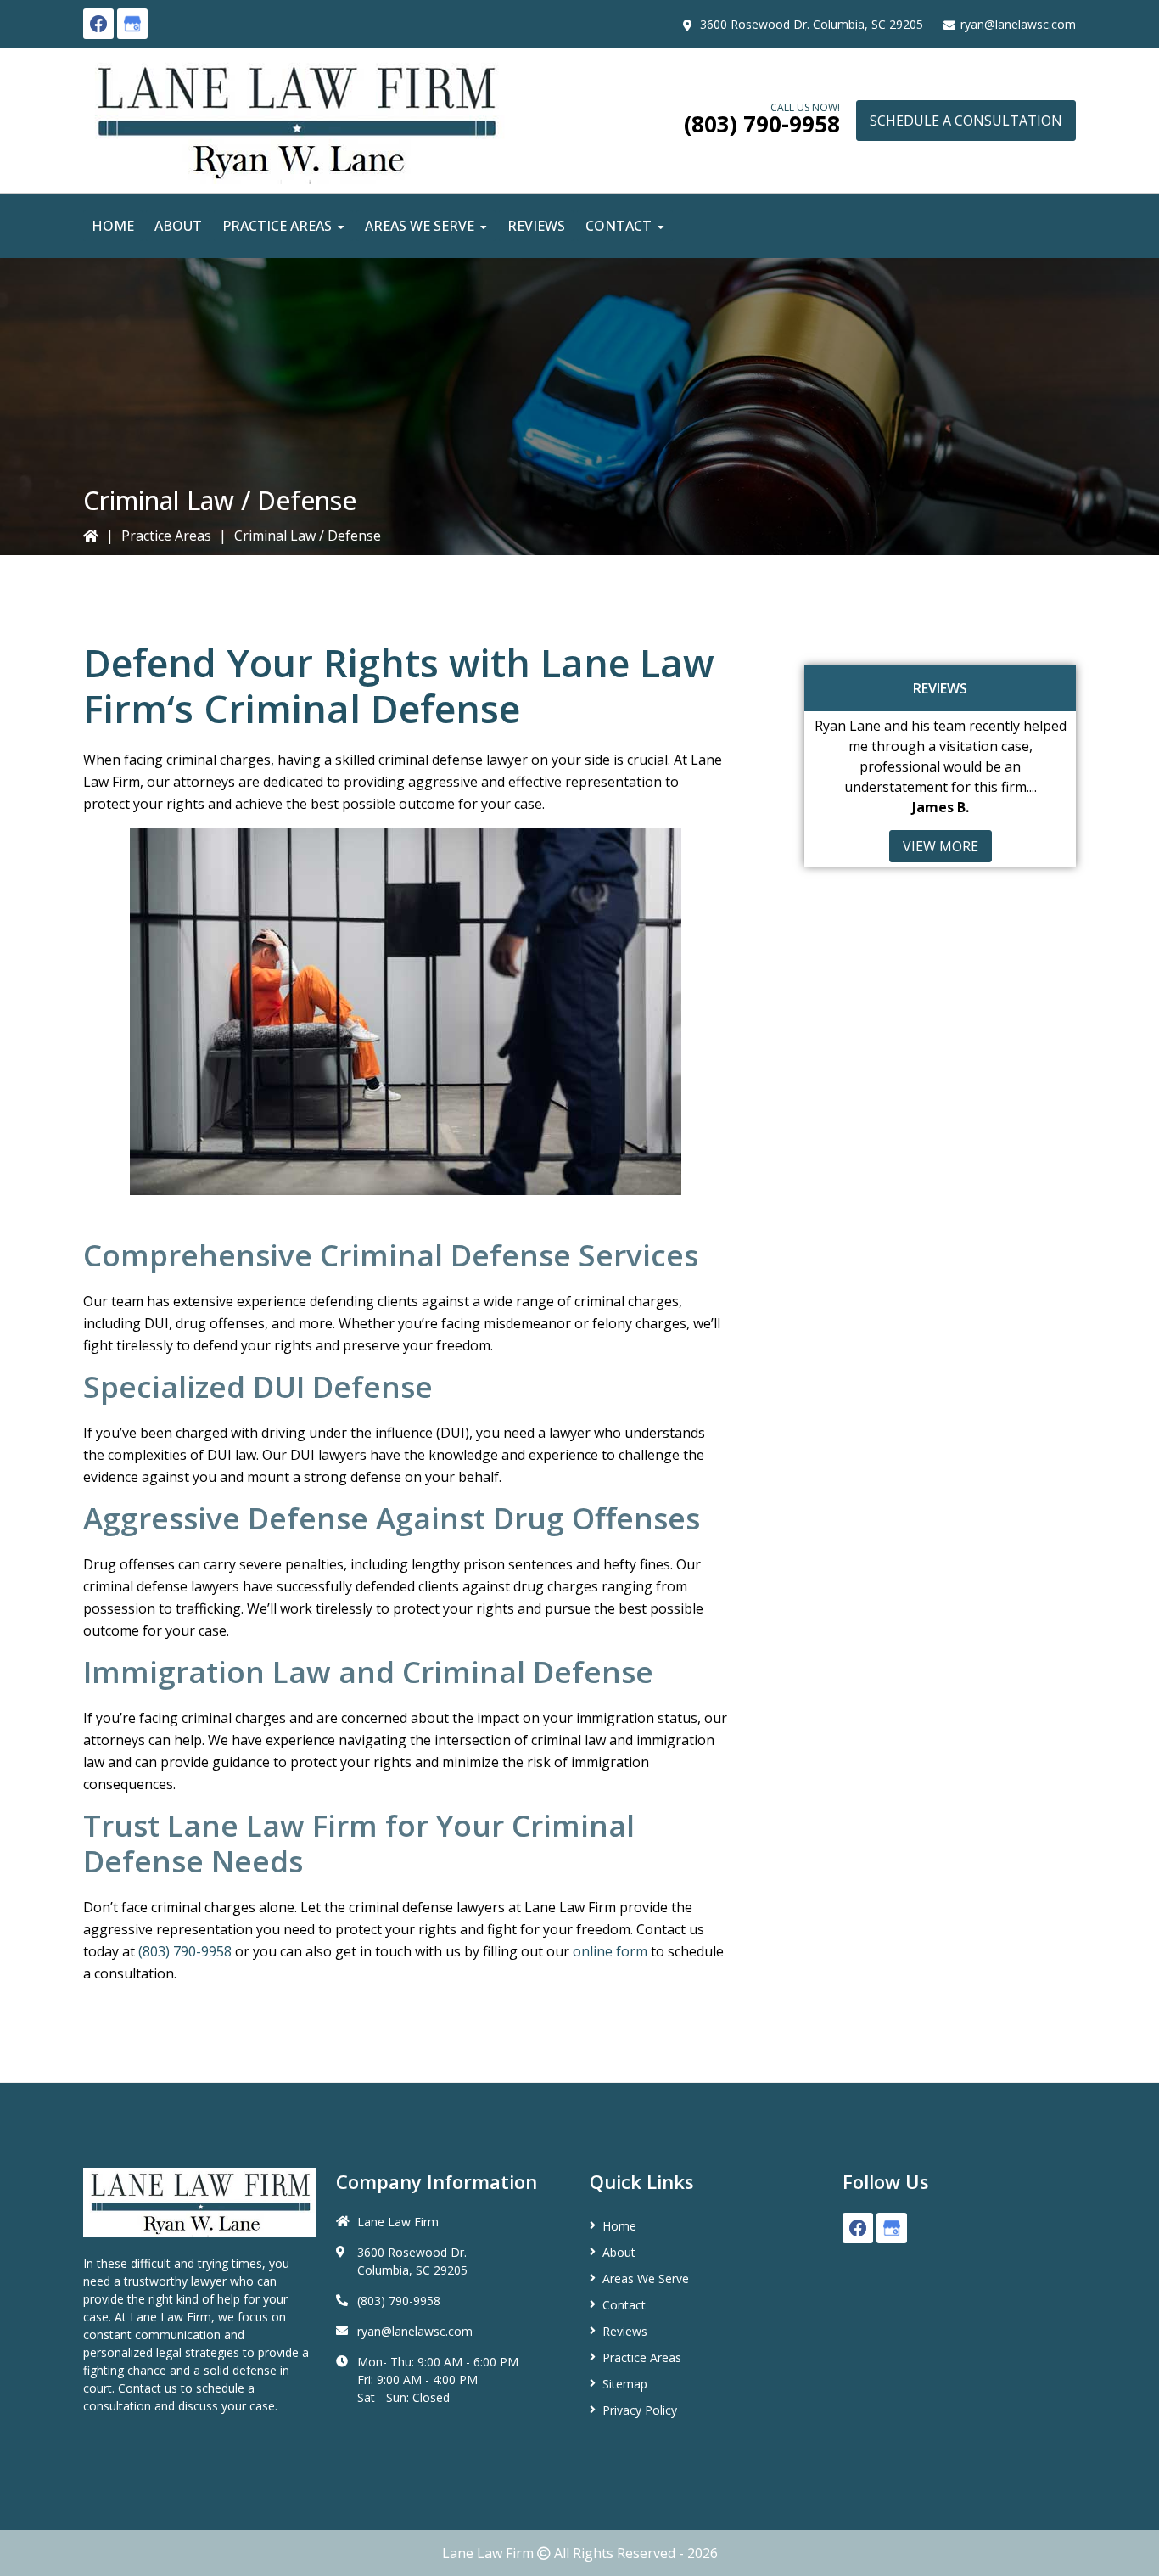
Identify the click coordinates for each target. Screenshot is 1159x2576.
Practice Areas (166, 536)
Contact (624, 2305)
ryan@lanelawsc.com (1018, 24)
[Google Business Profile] (132, 24)
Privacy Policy (640, 2410)
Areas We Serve (646, 2279)
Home (619, 2226)
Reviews (625, 2331)
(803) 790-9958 (762, 124)
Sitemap (625, 2384)
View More (941, 846)
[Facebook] (98, 24)
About (619, 2252)
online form (610, 1951)
